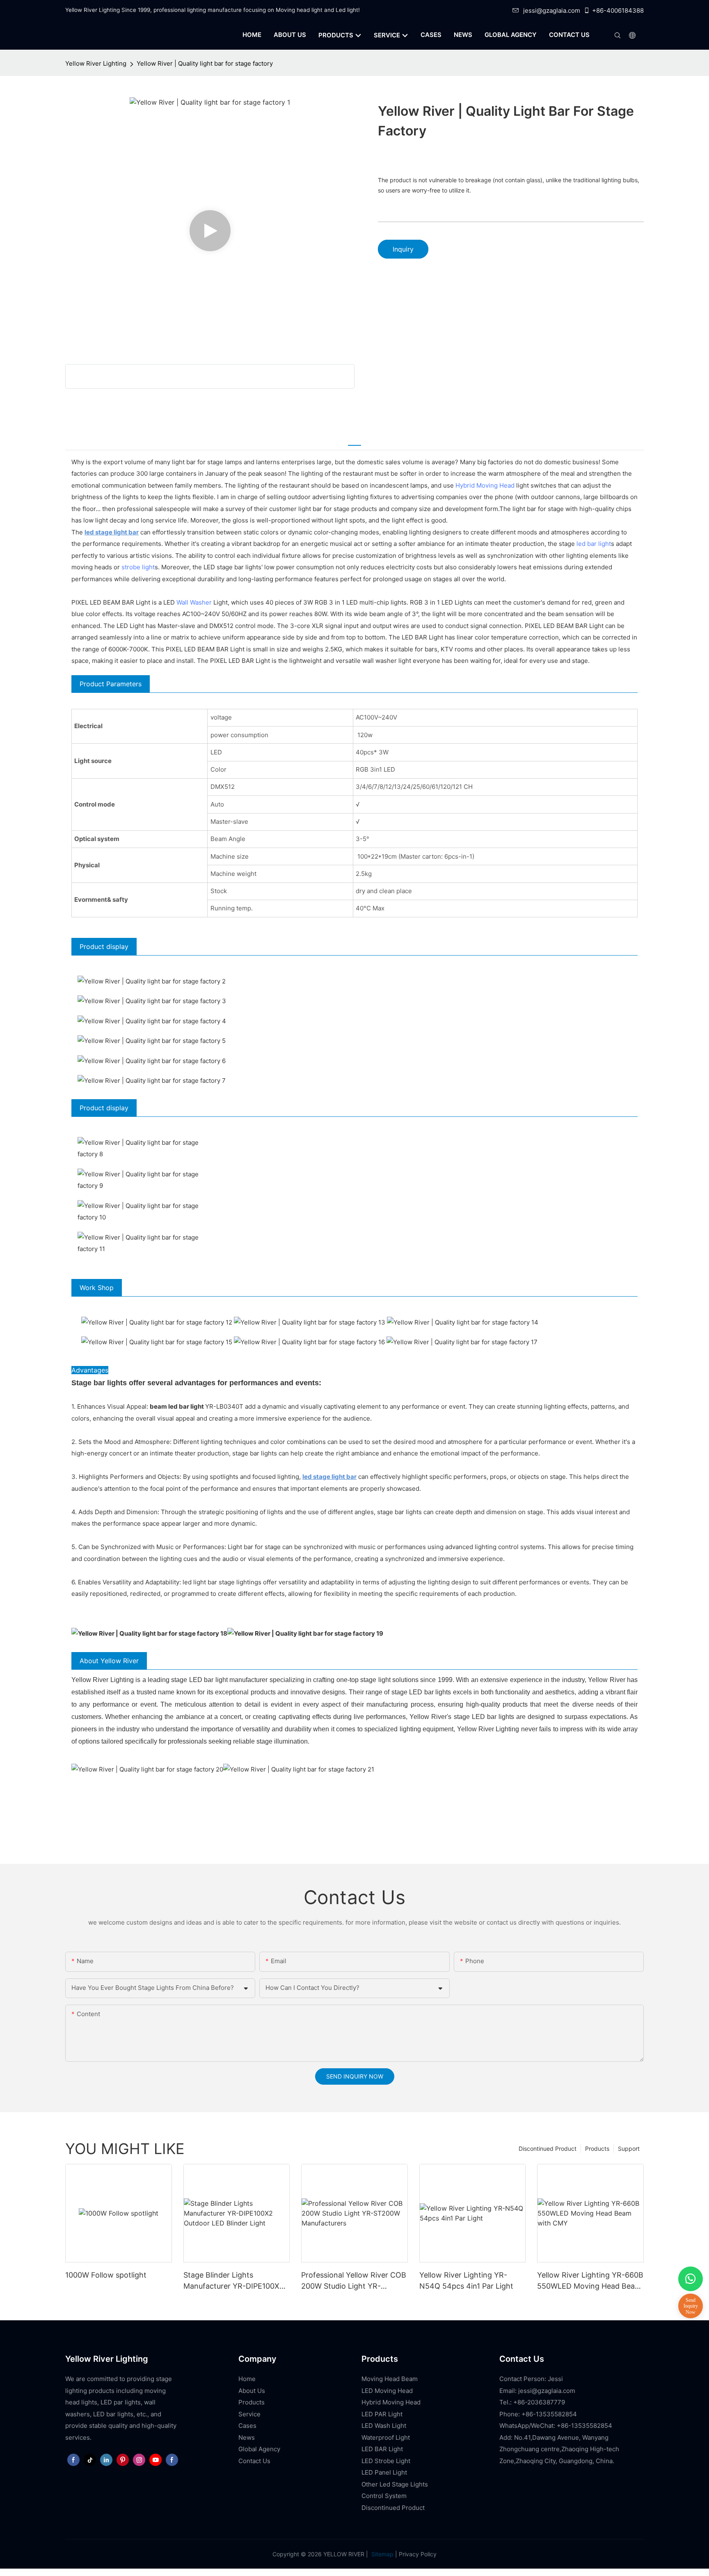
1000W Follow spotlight (106, 2275)
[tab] (354, 440)
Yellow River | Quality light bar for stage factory (205, 63)
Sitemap (382, 2554)
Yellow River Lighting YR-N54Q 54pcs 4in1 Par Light (466, 2280)
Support (629, 2149)
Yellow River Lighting (96, 63)
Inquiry (403, 249)
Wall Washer (194, 602)
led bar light (594, 544)
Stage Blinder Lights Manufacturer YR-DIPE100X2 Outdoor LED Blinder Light (234, 2281)
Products (597, 2149)
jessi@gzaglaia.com (552, 10)
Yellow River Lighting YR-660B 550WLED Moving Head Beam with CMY (590, 2281)
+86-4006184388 (618, 10)
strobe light (138, 567)
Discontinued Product (548, 2149)
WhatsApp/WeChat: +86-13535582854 (556, 2426)
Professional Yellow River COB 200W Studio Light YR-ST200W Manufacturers (354, 2281)
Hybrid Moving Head (485, 485)
